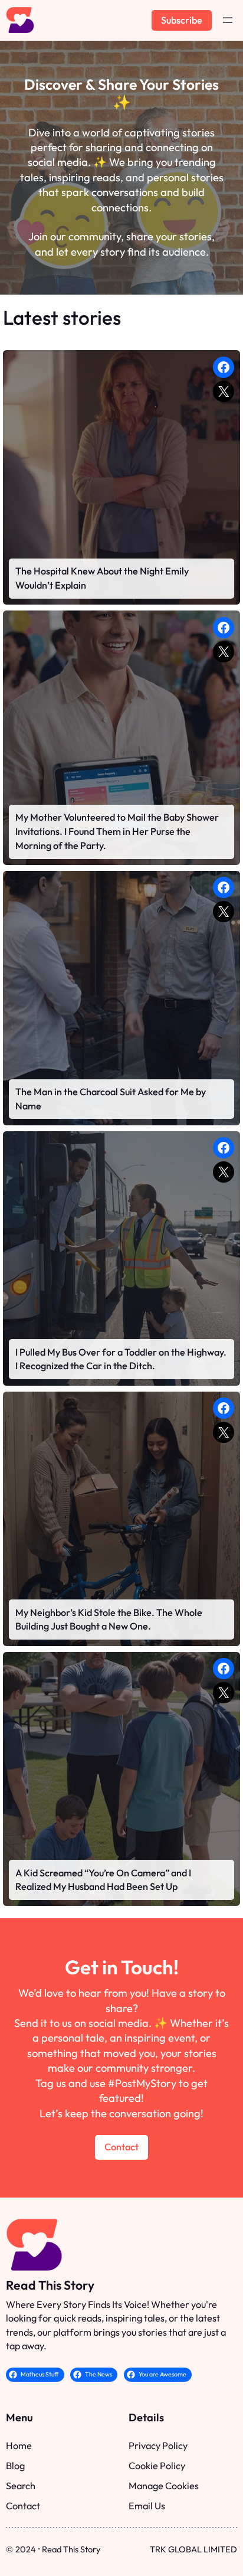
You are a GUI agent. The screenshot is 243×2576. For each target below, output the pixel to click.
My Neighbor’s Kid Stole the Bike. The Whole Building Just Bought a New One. (109, 1620)
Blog (15, 2466)
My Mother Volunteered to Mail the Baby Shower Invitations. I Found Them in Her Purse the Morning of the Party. (117, 831)
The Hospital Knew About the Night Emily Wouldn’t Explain (102, 578)
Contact (121, 2147)
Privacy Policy (158, 2446)
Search (21, 2486)
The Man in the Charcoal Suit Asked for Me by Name (111, 1099)
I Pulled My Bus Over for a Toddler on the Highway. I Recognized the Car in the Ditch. (121, 1359)
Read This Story (50, 2285)
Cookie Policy (157, 2466)
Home (19, 2446)
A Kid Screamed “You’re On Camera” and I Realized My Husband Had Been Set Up (103, 1880)
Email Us (147, 2506)
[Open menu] (228, 20)
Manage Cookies (164, 2486)
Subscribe (182, 20)
